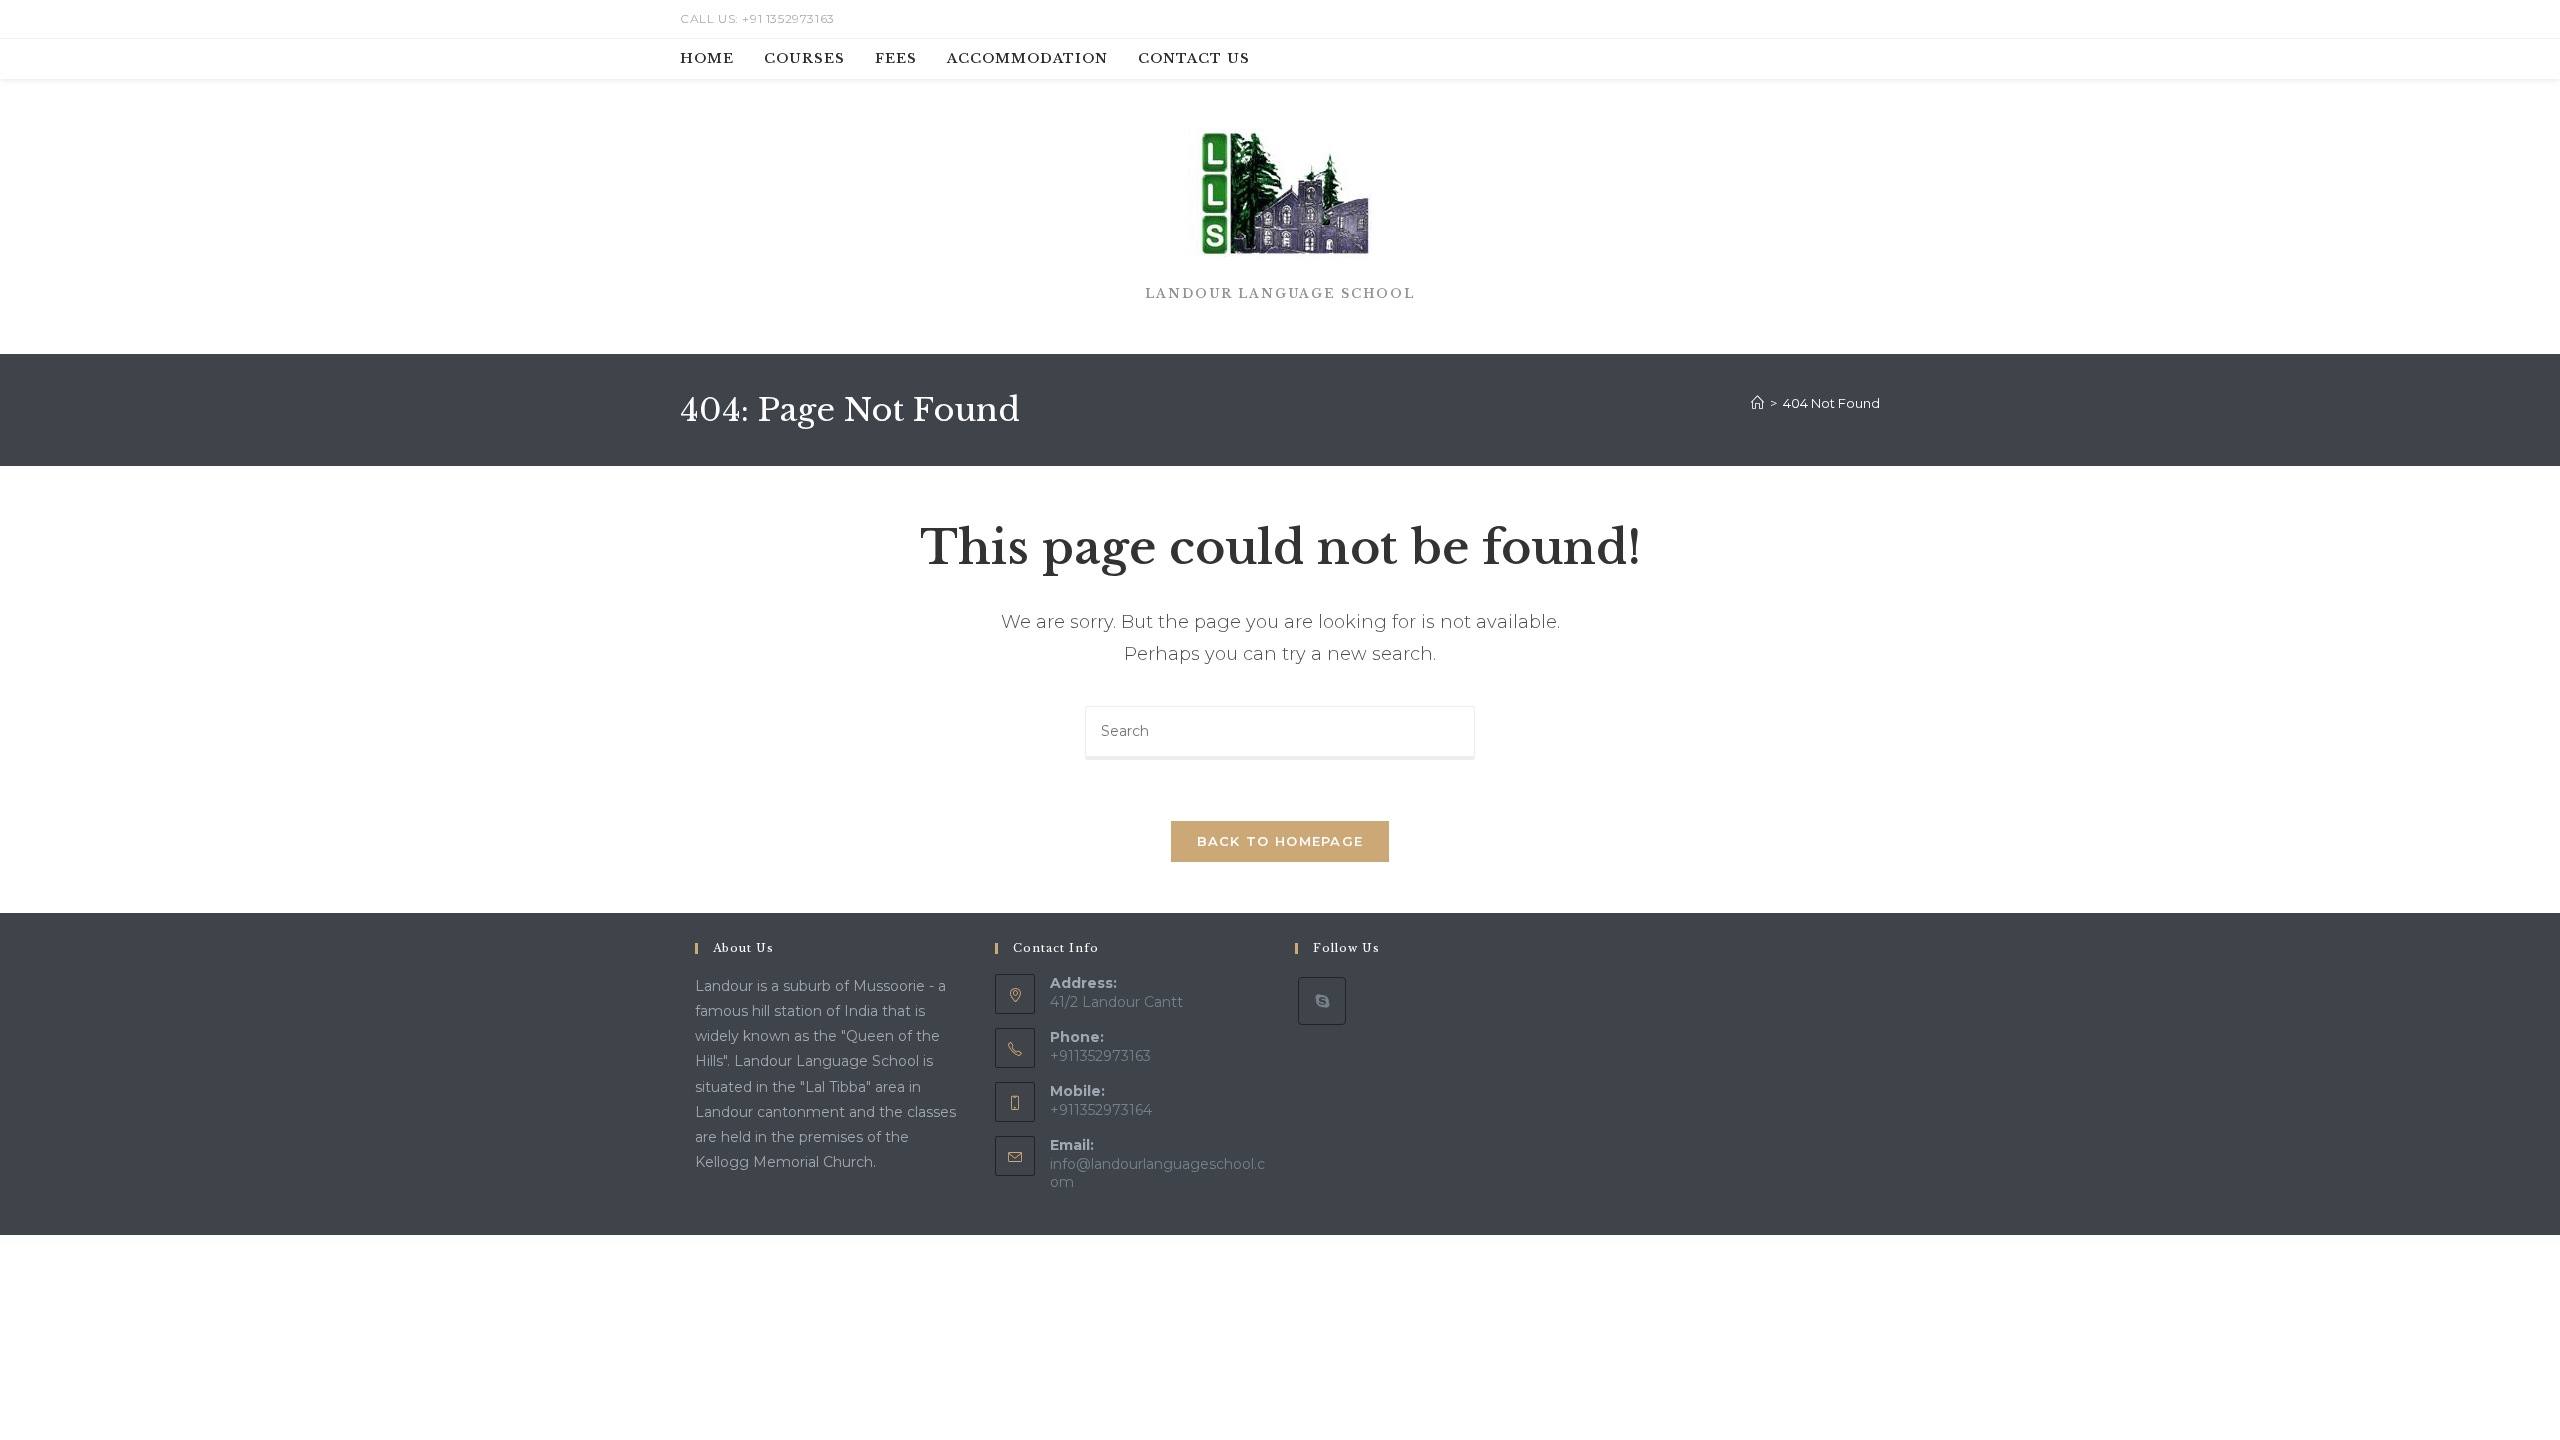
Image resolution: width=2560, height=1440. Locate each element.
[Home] (1757, 403)
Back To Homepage (1280, 841)
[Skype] (1322, 1001)
